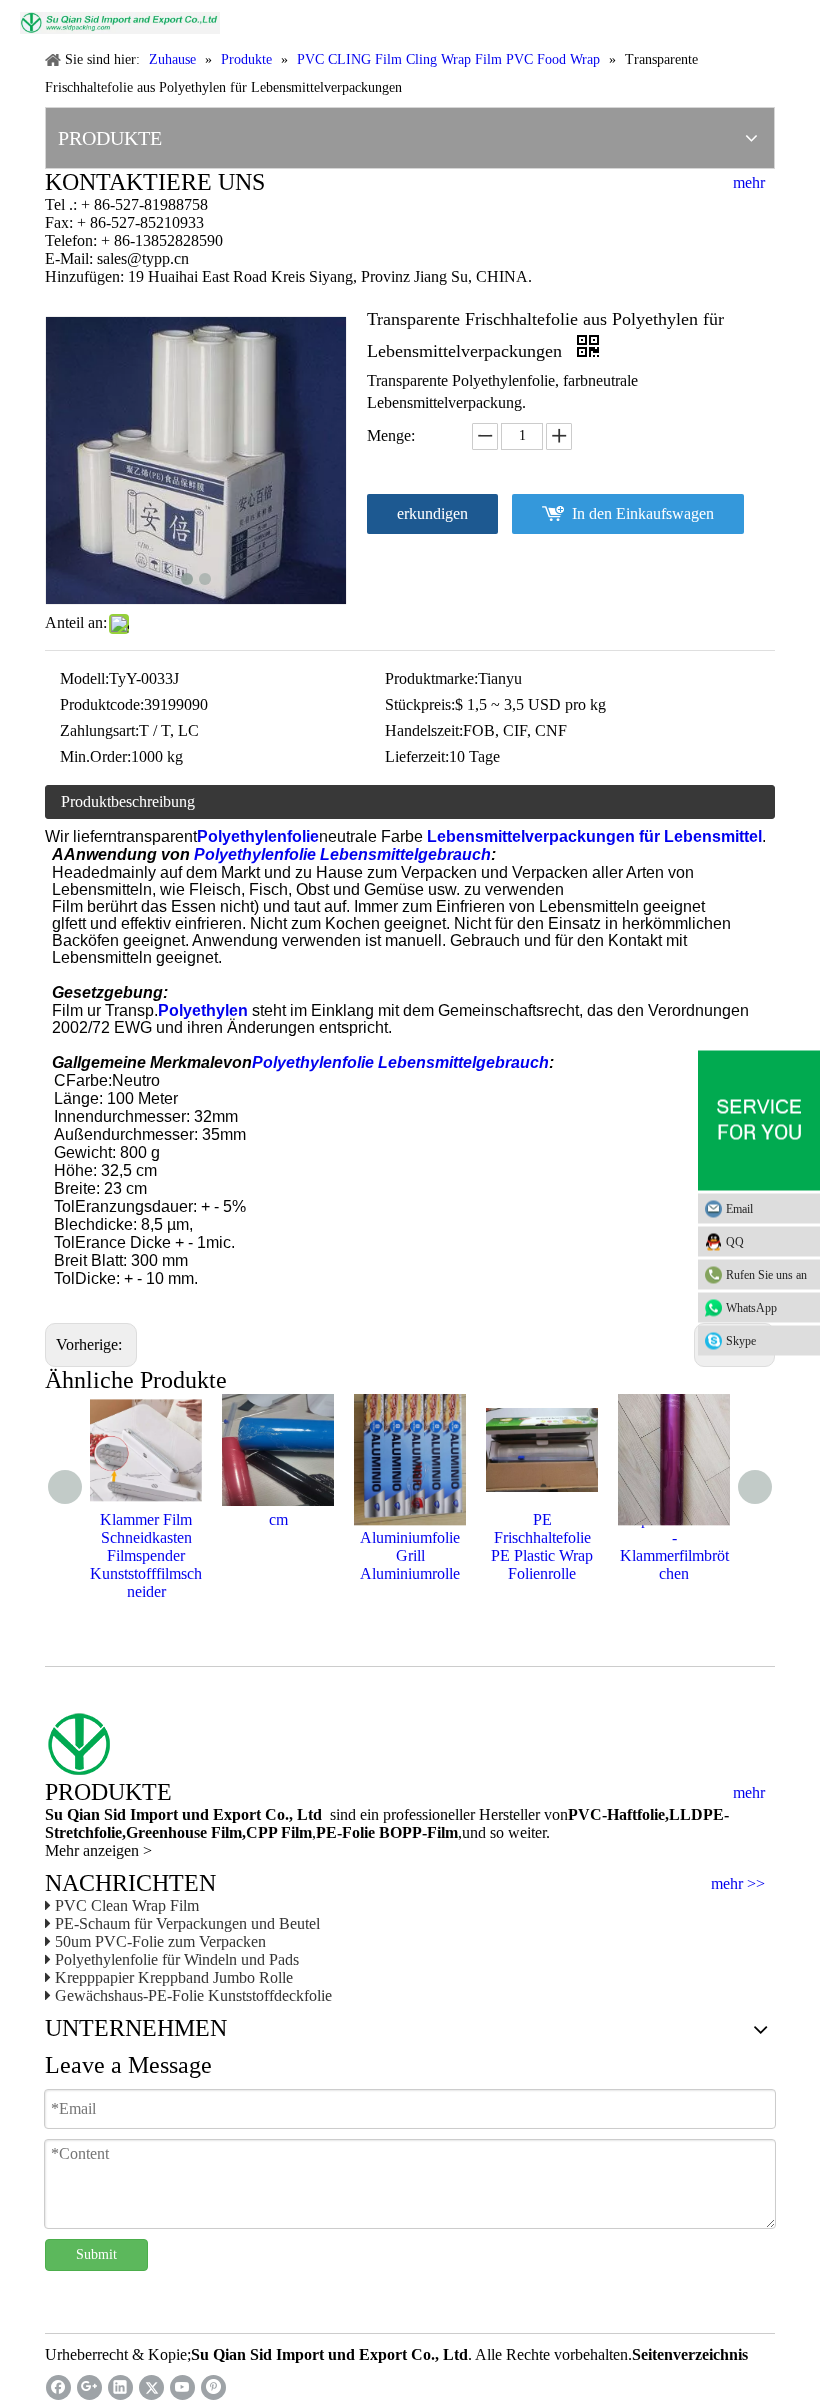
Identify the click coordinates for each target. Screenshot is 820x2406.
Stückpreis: (420, 704)
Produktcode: (102, 704)
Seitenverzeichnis (690, 2354)
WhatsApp (751, 1308)
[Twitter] (151, 2387)
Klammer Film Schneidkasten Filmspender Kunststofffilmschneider (146, 1555)
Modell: (84, 678)
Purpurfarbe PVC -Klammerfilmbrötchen (674, 1546)
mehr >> (738, 1884)
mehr (749, 183)
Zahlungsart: (99, 730)
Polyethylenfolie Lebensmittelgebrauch (342, 854)
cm (278, 1519)
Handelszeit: (424, 730)
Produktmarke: (431, 678)
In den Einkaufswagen (643, 513)
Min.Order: (95, 756)
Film (224, 1832)
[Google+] (89, 2387)
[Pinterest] (213, 2387)
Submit (96, 2254)
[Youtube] (182, 2387)
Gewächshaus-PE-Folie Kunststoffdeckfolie (193, 1995)
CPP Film (279, 1832)
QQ (735, 1242)
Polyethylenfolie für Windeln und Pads (177, 1959)
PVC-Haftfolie (616, 1814)
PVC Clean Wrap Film (127, 1905)
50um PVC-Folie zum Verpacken (160, 1941)
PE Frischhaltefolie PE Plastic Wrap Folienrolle (542, 1546)
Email (739, 1209)
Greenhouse (166, 1832)
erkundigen (432, 513)
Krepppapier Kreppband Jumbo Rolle (174, 1977)
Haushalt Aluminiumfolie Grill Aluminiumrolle (410, 1546)
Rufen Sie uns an (766, 1275)
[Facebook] (58, 2387)
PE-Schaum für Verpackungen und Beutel (187, 1923)
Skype (741, 1341)
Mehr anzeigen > (98, 1850)
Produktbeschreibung (128, 801)
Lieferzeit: (417, 756)
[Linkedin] (120, 2387)
